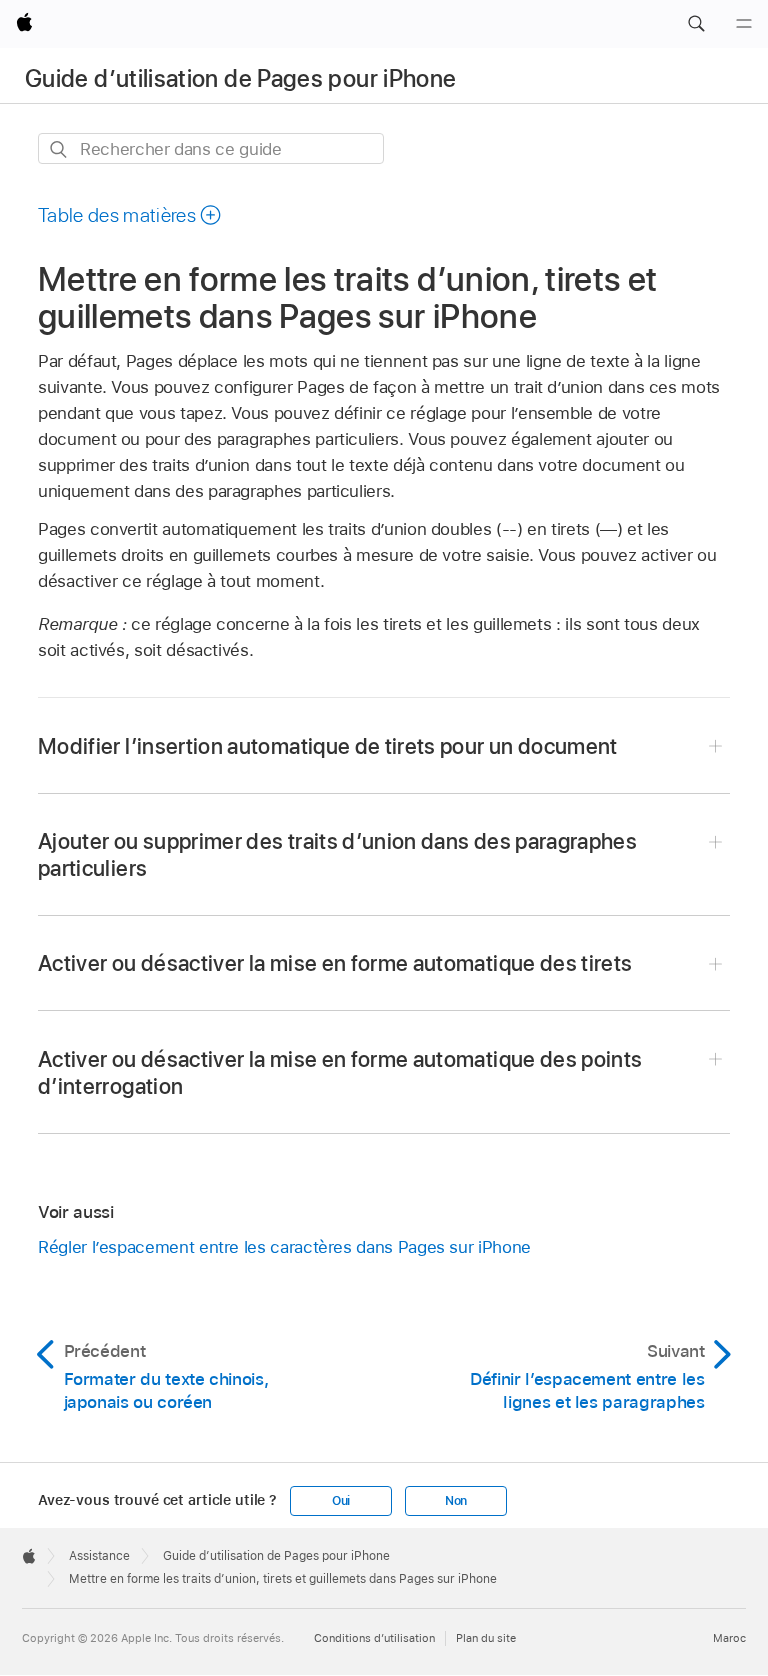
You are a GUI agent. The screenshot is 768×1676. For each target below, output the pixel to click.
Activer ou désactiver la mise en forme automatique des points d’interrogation (340, 1072)
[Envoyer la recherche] (59, 149)
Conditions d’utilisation (374, 1638)
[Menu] (744, 24)
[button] (696, 24)
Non (456, 1501)
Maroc (729, 1638)
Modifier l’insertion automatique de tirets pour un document (328, 746)
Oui (341, 1501)
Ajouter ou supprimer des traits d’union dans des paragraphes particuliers (337, 854)
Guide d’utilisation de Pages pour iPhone (240, 78)
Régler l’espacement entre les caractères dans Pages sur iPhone (284, 1247)
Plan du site (486, 1638)
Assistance (99, 1556)
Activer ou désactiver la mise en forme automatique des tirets (335, 963)
